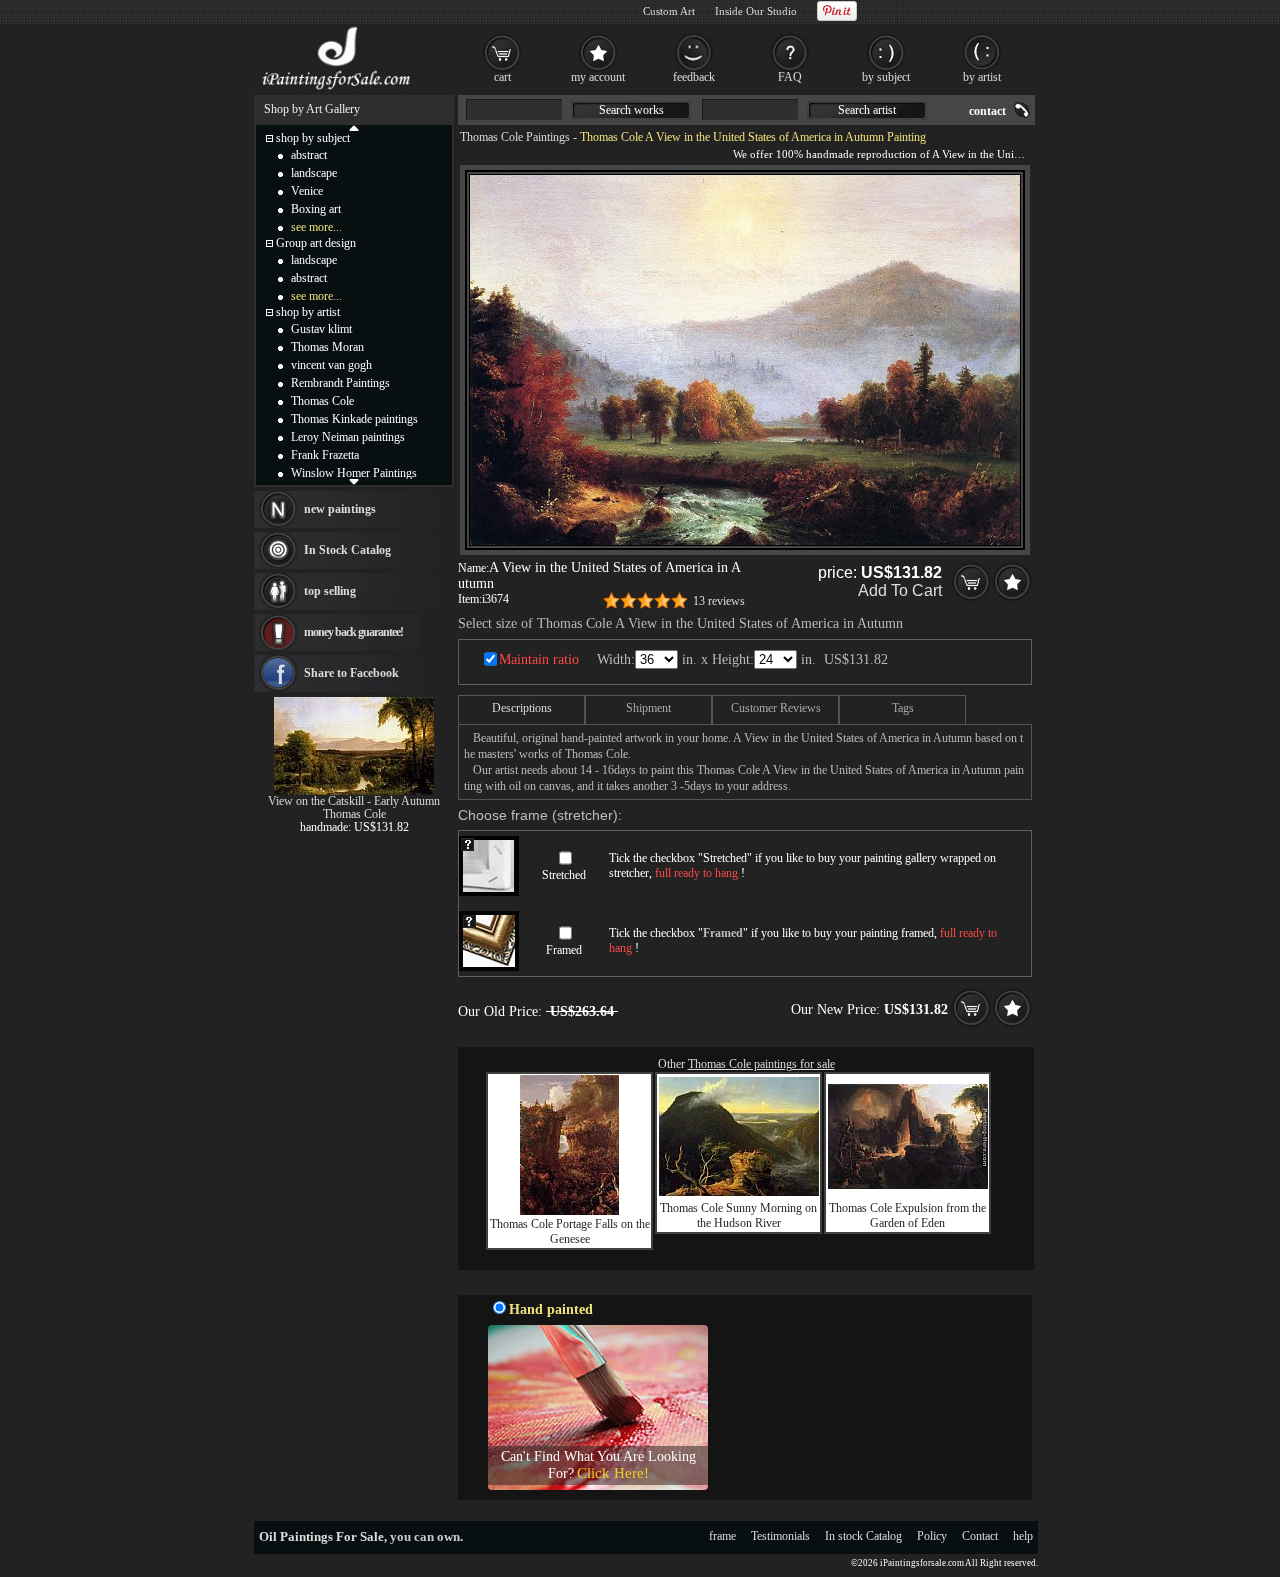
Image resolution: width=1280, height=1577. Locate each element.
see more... (316, 227)
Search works (631, 110)
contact (987, 111)
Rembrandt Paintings (340, 383)
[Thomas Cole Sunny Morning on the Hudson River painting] (739, 1192)
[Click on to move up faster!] (354, 127)
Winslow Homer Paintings (354, 473)
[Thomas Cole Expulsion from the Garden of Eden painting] (908, 1185)
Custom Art (669, 11)
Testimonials (780, 1536)
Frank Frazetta (325, 455)
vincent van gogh (331, 365)
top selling (330, 591)
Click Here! (613, 1473)
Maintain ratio (539, 659)
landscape (314, 173)
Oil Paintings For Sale (321, 1536)
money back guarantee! (353, 632)
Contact (980, 1536)
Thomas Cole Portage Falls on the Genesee (570, 1231)
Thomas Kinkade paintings (354, 419)
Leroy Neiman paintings (348, 437)
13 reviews (719, 601)
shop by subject (313, 138)
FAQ (790, 77)
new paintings (340, 509)
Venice (307, 191)
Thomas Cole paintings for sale (761, 1064)
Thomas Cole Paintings (515, 137)
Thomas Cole (322, 401)
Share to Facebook (351, 673)
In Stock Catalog (347, 550)
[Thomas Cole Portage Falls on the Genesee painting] (569, 1211)
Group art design (316, 243)
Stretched (564, 875)
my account (598, 77)
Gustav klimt (321, 329)
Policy (932, 1536)
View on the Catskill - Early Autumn (354, 801)
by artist (982, 77)
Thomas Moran (327, 347)
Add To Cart (900, 590)
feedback (694, 77)
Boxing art (316, 209)
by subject (886, 77)
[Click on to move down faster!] (354, 481)
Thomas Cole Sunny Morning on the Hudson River (738, 1215)
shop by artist (308, 312)
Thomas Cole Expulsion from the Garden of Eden (907, 1215)
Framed (564, 950)
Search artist (867, 110)
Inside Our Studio (756, 11)
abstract (309, 155)
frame (722, 1536)
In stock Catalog (863, 1536)
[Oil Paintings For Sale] (337, 90)
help (1023, 1536)
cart (502, 77)
